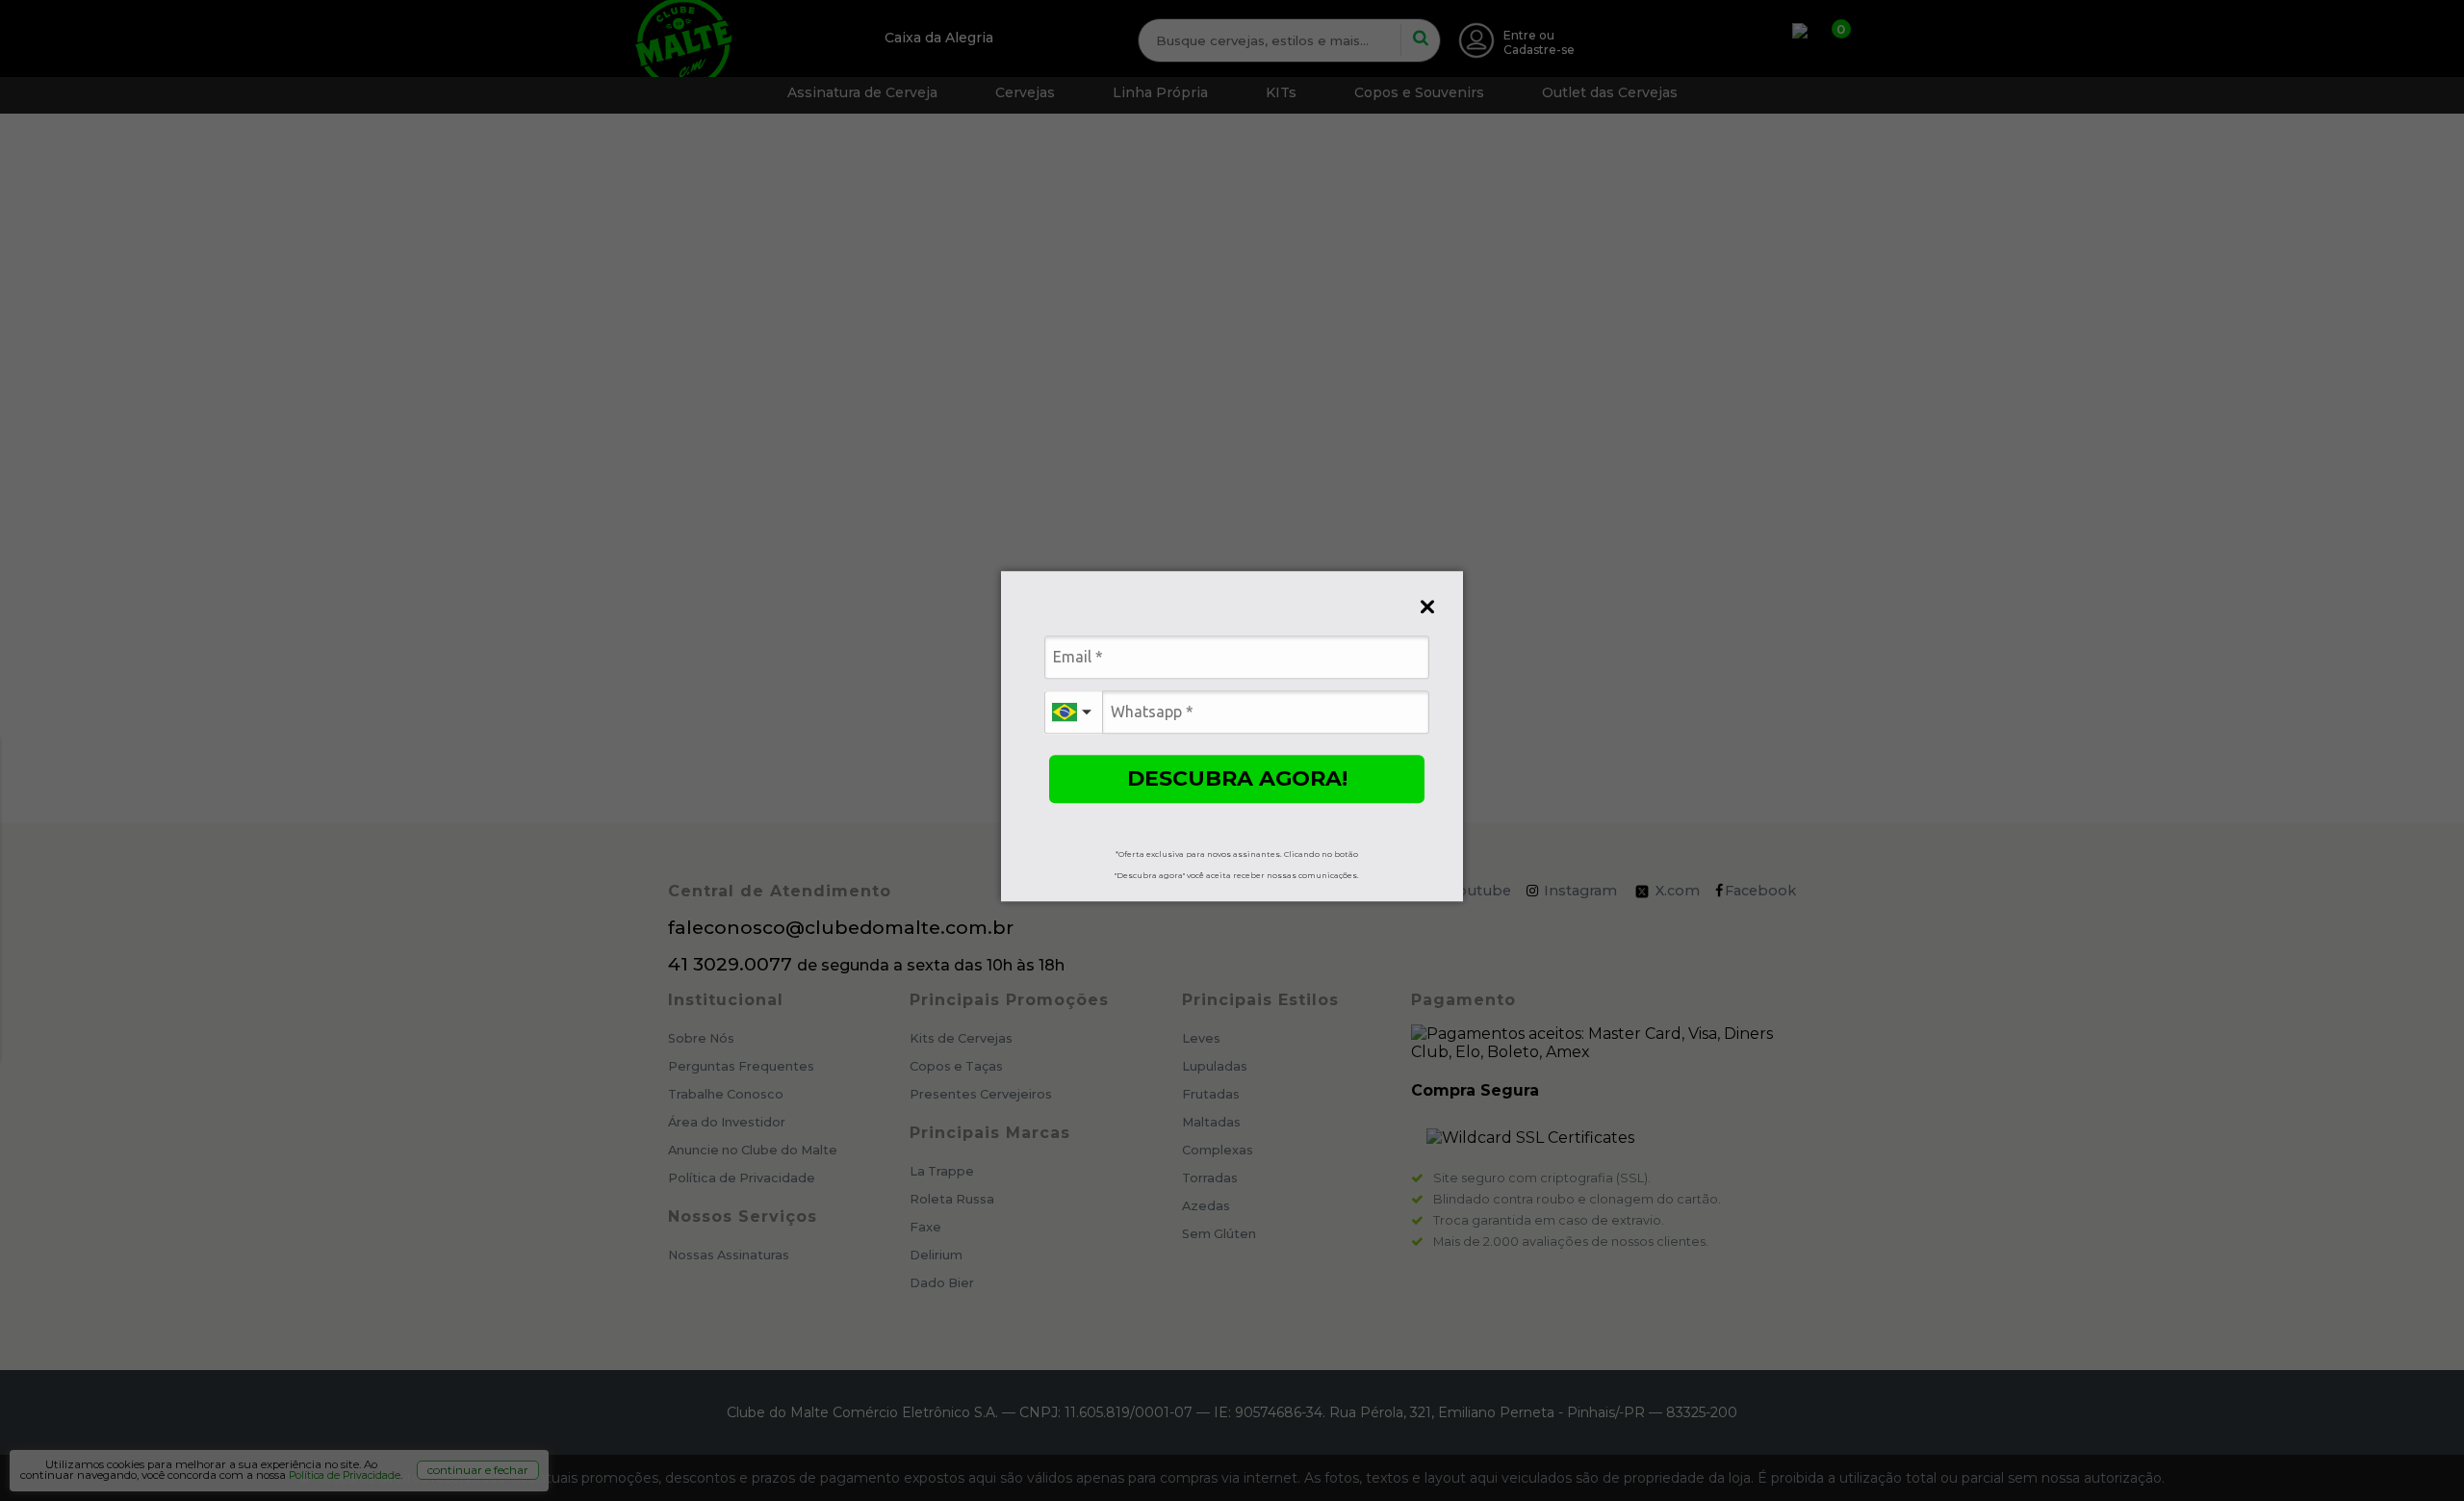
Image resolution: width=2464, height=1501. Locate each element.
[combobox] (1073, 712)
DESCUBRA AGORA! (1237, 778)
